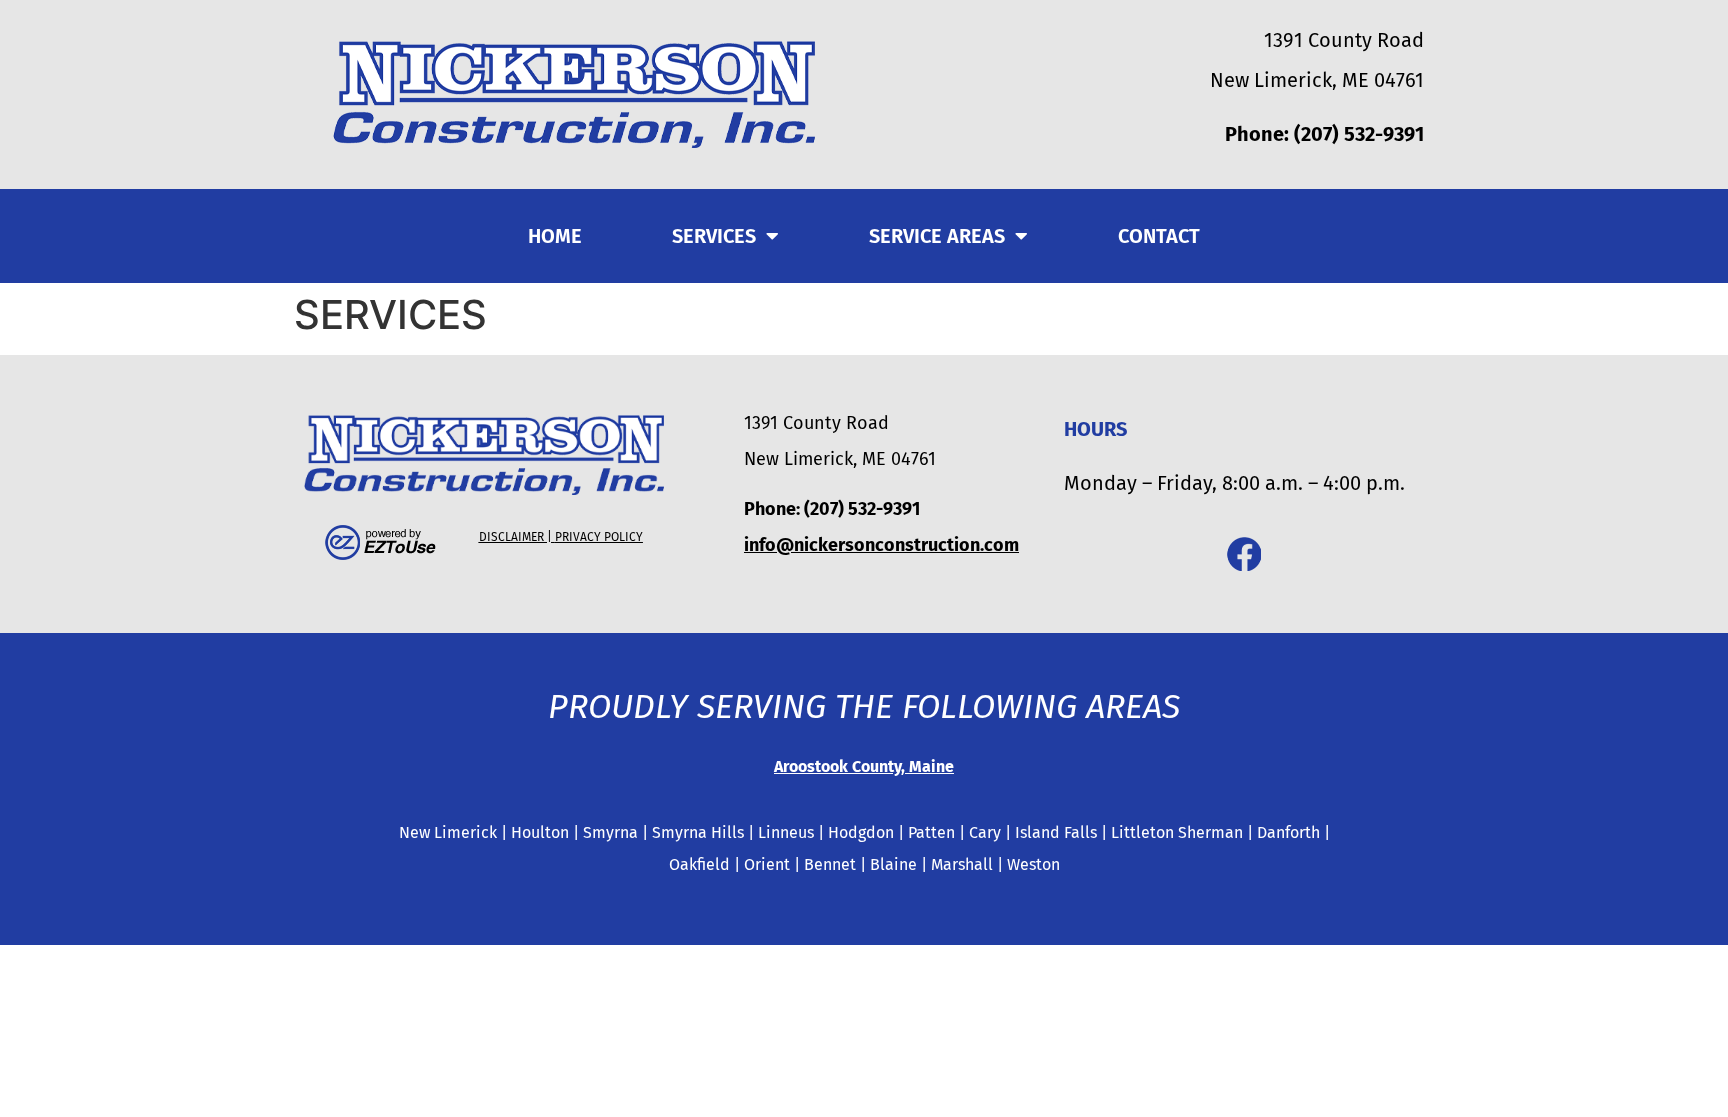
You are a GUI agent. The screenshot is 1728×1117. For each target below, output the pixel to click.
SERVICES (714, 236)
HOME (555, 236)
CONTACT (1159, 236)
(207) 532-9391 (1359, 134)
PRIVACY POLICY (599, 537)
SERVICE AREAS (937, 236)
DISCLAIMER (511, 537)
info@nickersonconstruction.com (881, 545)
